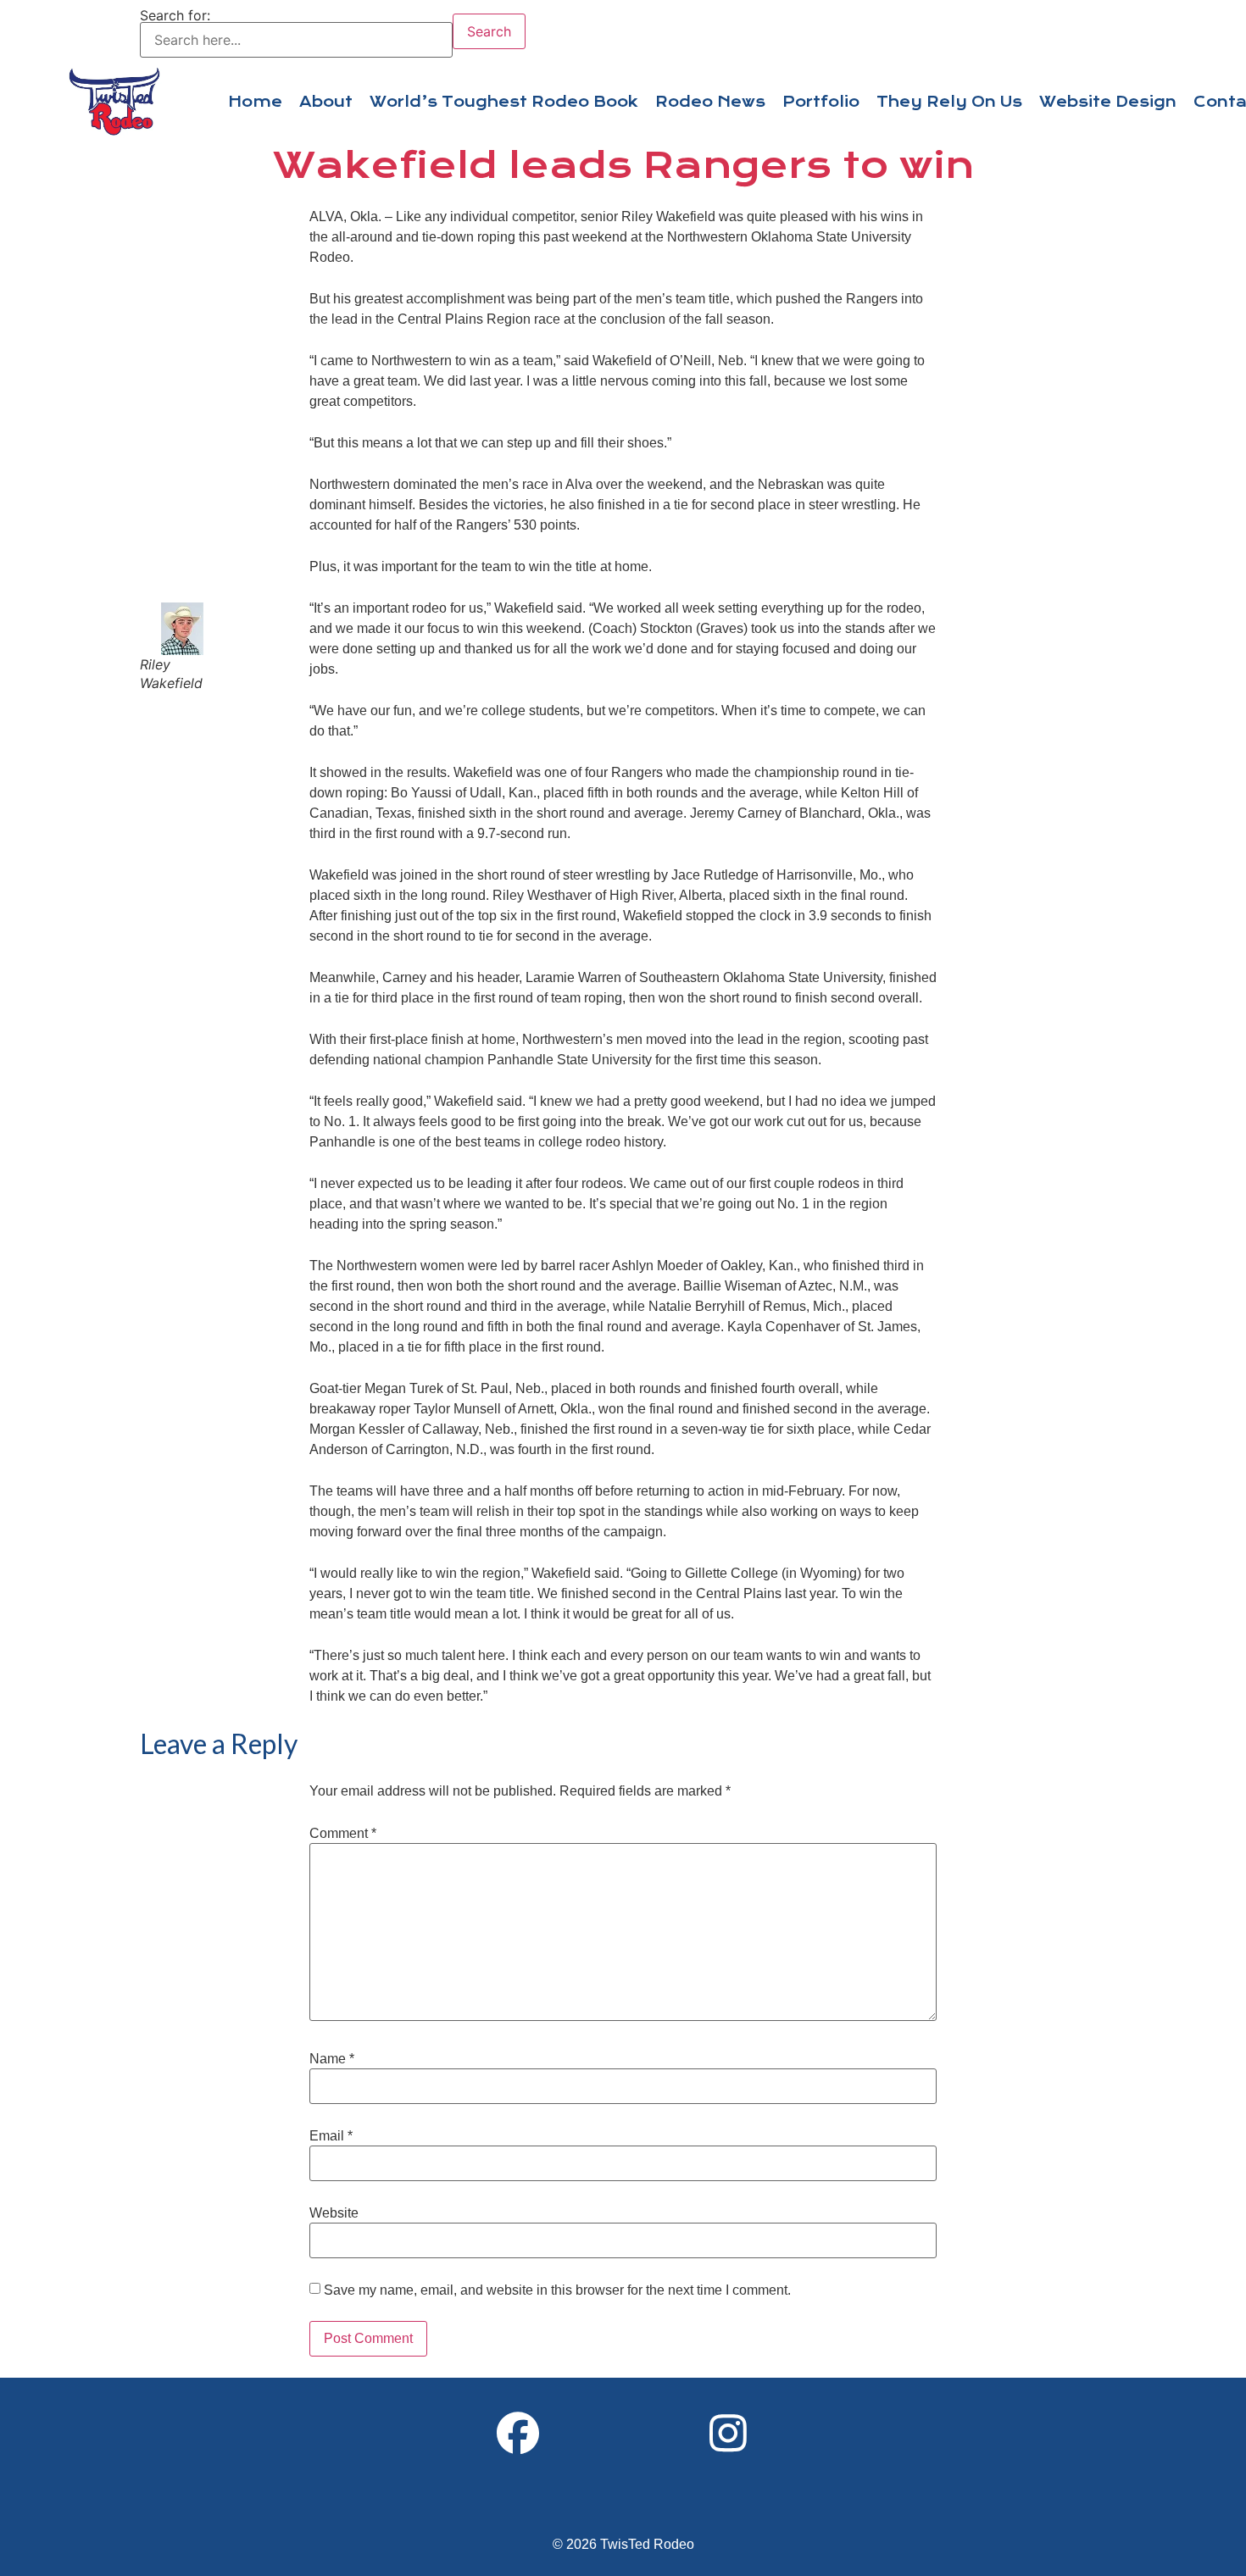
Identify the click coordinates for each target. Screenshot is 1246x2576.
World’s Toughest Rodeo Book (504, 102)
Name (332, 2059)
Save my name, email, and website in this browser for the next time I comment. (557, 2290)
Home (255, 102)
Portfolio (821, 102)
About (326, 102)
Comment (343, 1834)
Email (331, 2136)
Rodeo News (710, 102)
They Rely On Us (949, 102)
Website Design (1108, 102)
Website (334, 2213)
